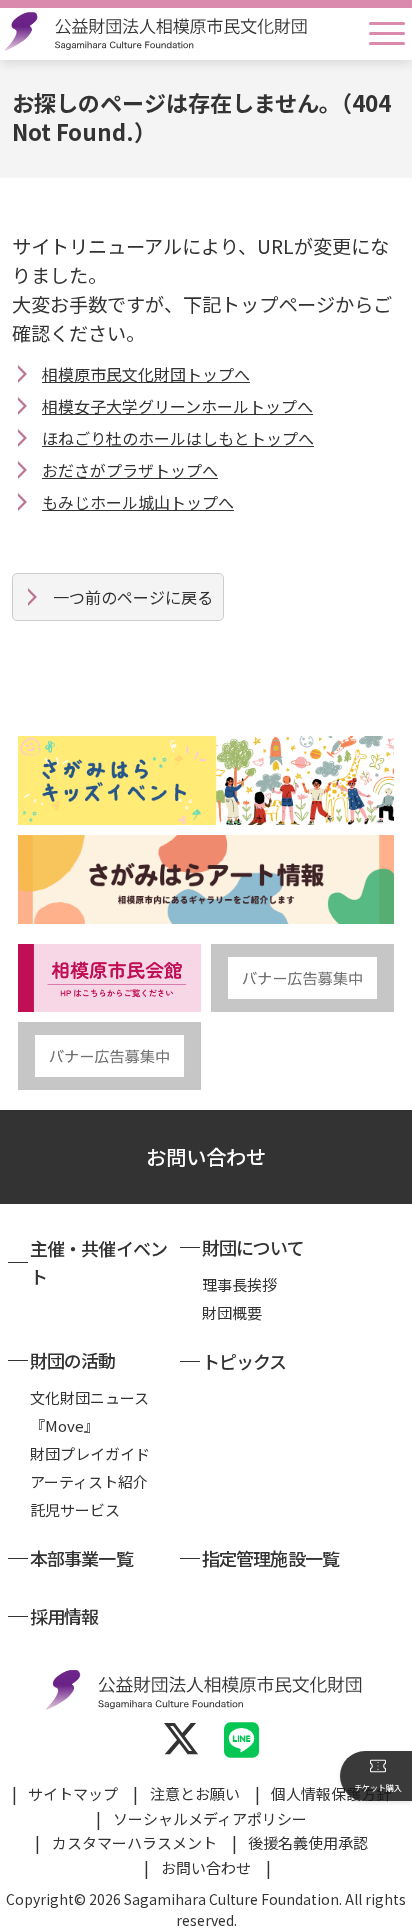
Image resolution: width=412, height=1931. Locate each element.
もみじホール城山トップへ (138, 502)
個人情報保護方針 (331, 1793)
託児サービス (75, 1509)
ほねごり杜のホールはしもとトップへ (178, 438)
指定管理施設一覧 (270, 1558)
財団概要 (232, 1312)
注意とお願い (195, 1793)
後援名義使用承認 (308, 1842)
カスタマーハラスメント (134, 1842)
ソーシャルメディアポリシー (210, 1818)
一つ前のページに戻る (133, 597)
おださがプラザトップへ (130, 470)
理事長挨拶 (239, 1284)
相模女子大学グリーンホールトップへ (177, 406)
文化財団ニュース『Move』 (89, 1411)
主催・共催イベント (98, 1262)
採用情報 (64, 1616)
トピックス (244, 1361)
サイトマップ (73, 1793)
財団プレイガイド (90, 1453)
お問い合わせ (206, 1156)
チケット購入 (378, 1787)
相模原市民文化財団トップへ (146, 374)
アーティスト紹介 (89, 1481)
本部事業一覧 (81, 1558)
